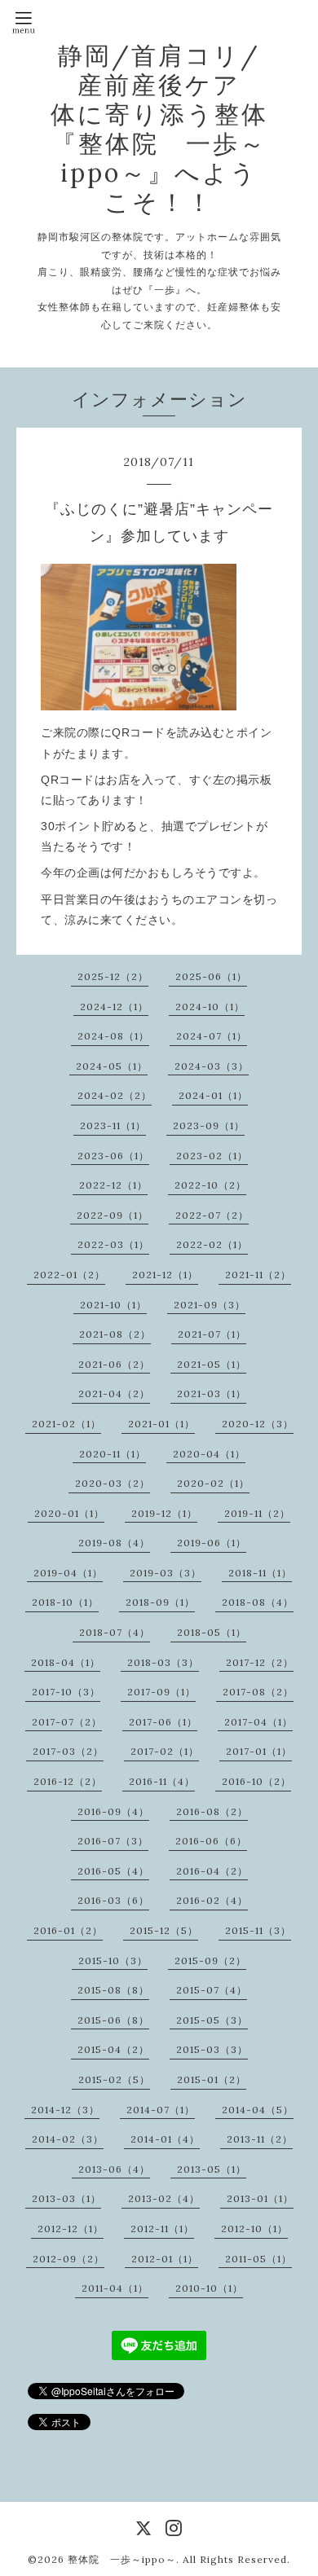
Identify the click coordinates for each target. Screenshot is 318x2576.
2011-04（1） (115, 2288)
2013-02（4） (164, 2198)
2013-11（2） (260, 2139)
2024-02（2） (115, 1095)
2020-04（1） (209, 1454)
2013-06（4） (114, 2169)
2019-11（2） (257, 1513)
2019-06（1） (212, 1543)
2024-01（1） (213, 1095)
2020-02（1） (213, 1483)
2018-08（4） (258, 1602)
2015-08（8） (113, 1990)
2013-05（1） (212, 2169)
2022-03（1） (113, 1244)
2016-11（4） (162, 1781)
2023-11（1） (113, 1125)
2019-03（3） (166, 1573)
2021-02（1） (66, 1424)
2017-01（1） (259, 1751)
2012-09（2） (68, 2259)
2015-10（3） (113, 1961)
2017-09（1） (161, 1692)
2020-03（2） (113, 1483)
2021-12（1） (165, 1275)
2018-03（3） (163, 1662)
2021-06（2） (114, 1364)
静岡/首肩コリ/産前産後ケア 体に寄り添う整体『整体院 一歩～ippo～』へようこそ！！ (173, 129)
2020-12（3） (258, 1424)
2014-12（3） (65, 2110)
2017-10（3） (66, 1692)
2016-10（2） (256, 1781)
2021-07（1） (212, 1334)
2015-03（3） (212, 2049)
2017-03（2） (68, 1751)
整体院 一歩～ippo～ (122, 2559)
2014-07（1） (161, 2110)
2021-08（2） (115, 1334)
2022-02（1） (212, 1244)
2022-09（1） (113, 1215)
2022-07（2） (212, 1215)
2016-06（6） (211, 1841)
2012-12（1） (71, 2229)
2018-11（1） (260, 1573)
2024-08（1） (113, 1036)
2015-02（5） (114, 2079)
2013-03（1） (66, 2198)
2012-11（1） (162, 2229)
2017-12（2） (260, 1662)
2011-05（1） (258, 2259)
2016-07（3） (113, 1841)
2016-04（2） (212, 1871)
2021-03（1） (212, 1394)
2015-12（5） (164, 1930)
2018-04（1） (66, 1662)
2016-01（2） (68, 1930)
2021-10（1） (113, 1305)
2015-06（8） (113, 2020)
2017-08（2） (258, 1692)
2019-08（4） (114, 1543)
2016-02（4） (212, 1900)
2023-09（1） (209, 1125)
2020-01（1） (69, 1513)
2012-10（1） (254, 2229)
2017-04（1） (258, 1722)
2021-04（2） (114, 1394)
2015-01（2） (212, 2079)
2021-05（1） (212, 1364)
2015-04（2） (113, 2049)
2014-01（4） (165, 2139)
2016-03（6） (113, 1900)
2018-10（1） (65, 1602)
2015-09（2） (210, 1961)
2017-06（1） (163, 1722)
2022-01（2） (69, 1275)
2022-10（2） (210, 1185)
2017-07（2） (67, 1722)
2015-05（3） (212, 2020)
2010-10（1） (209, 2288)
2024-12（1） (114, 1007)
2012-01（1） (165, 2259)
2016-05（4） (113, 1871)
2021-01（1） (161, 1424)
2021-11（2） (258, 1275)
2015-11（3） (258, 1930)
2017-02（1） (165, 1751)
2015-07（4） (212, 1990)
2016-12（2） (68, 1781)
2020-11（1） (113, 1454)
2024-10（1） (210, 1007)
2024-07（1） (212, 1036)
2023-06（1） (113, 1156)
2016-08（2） (212, 1811)
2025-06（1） (211, 976)
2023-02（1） (212, 1156)
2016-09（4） (113, 1811)
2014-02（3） (68, 2139)
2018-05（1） (212, 1632)
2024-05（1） (112, 1066)
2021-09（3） (210, 1305)
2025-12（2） (113, 976)
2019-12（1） (164, 1513)
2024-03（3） (212, 1066)
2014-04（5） (258, 2110)
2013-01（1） (260, 2198)
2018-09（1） (160, 1602)
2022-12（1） (113, 1185)
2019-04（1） (68, 1573)
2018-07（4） (115, 1632)
